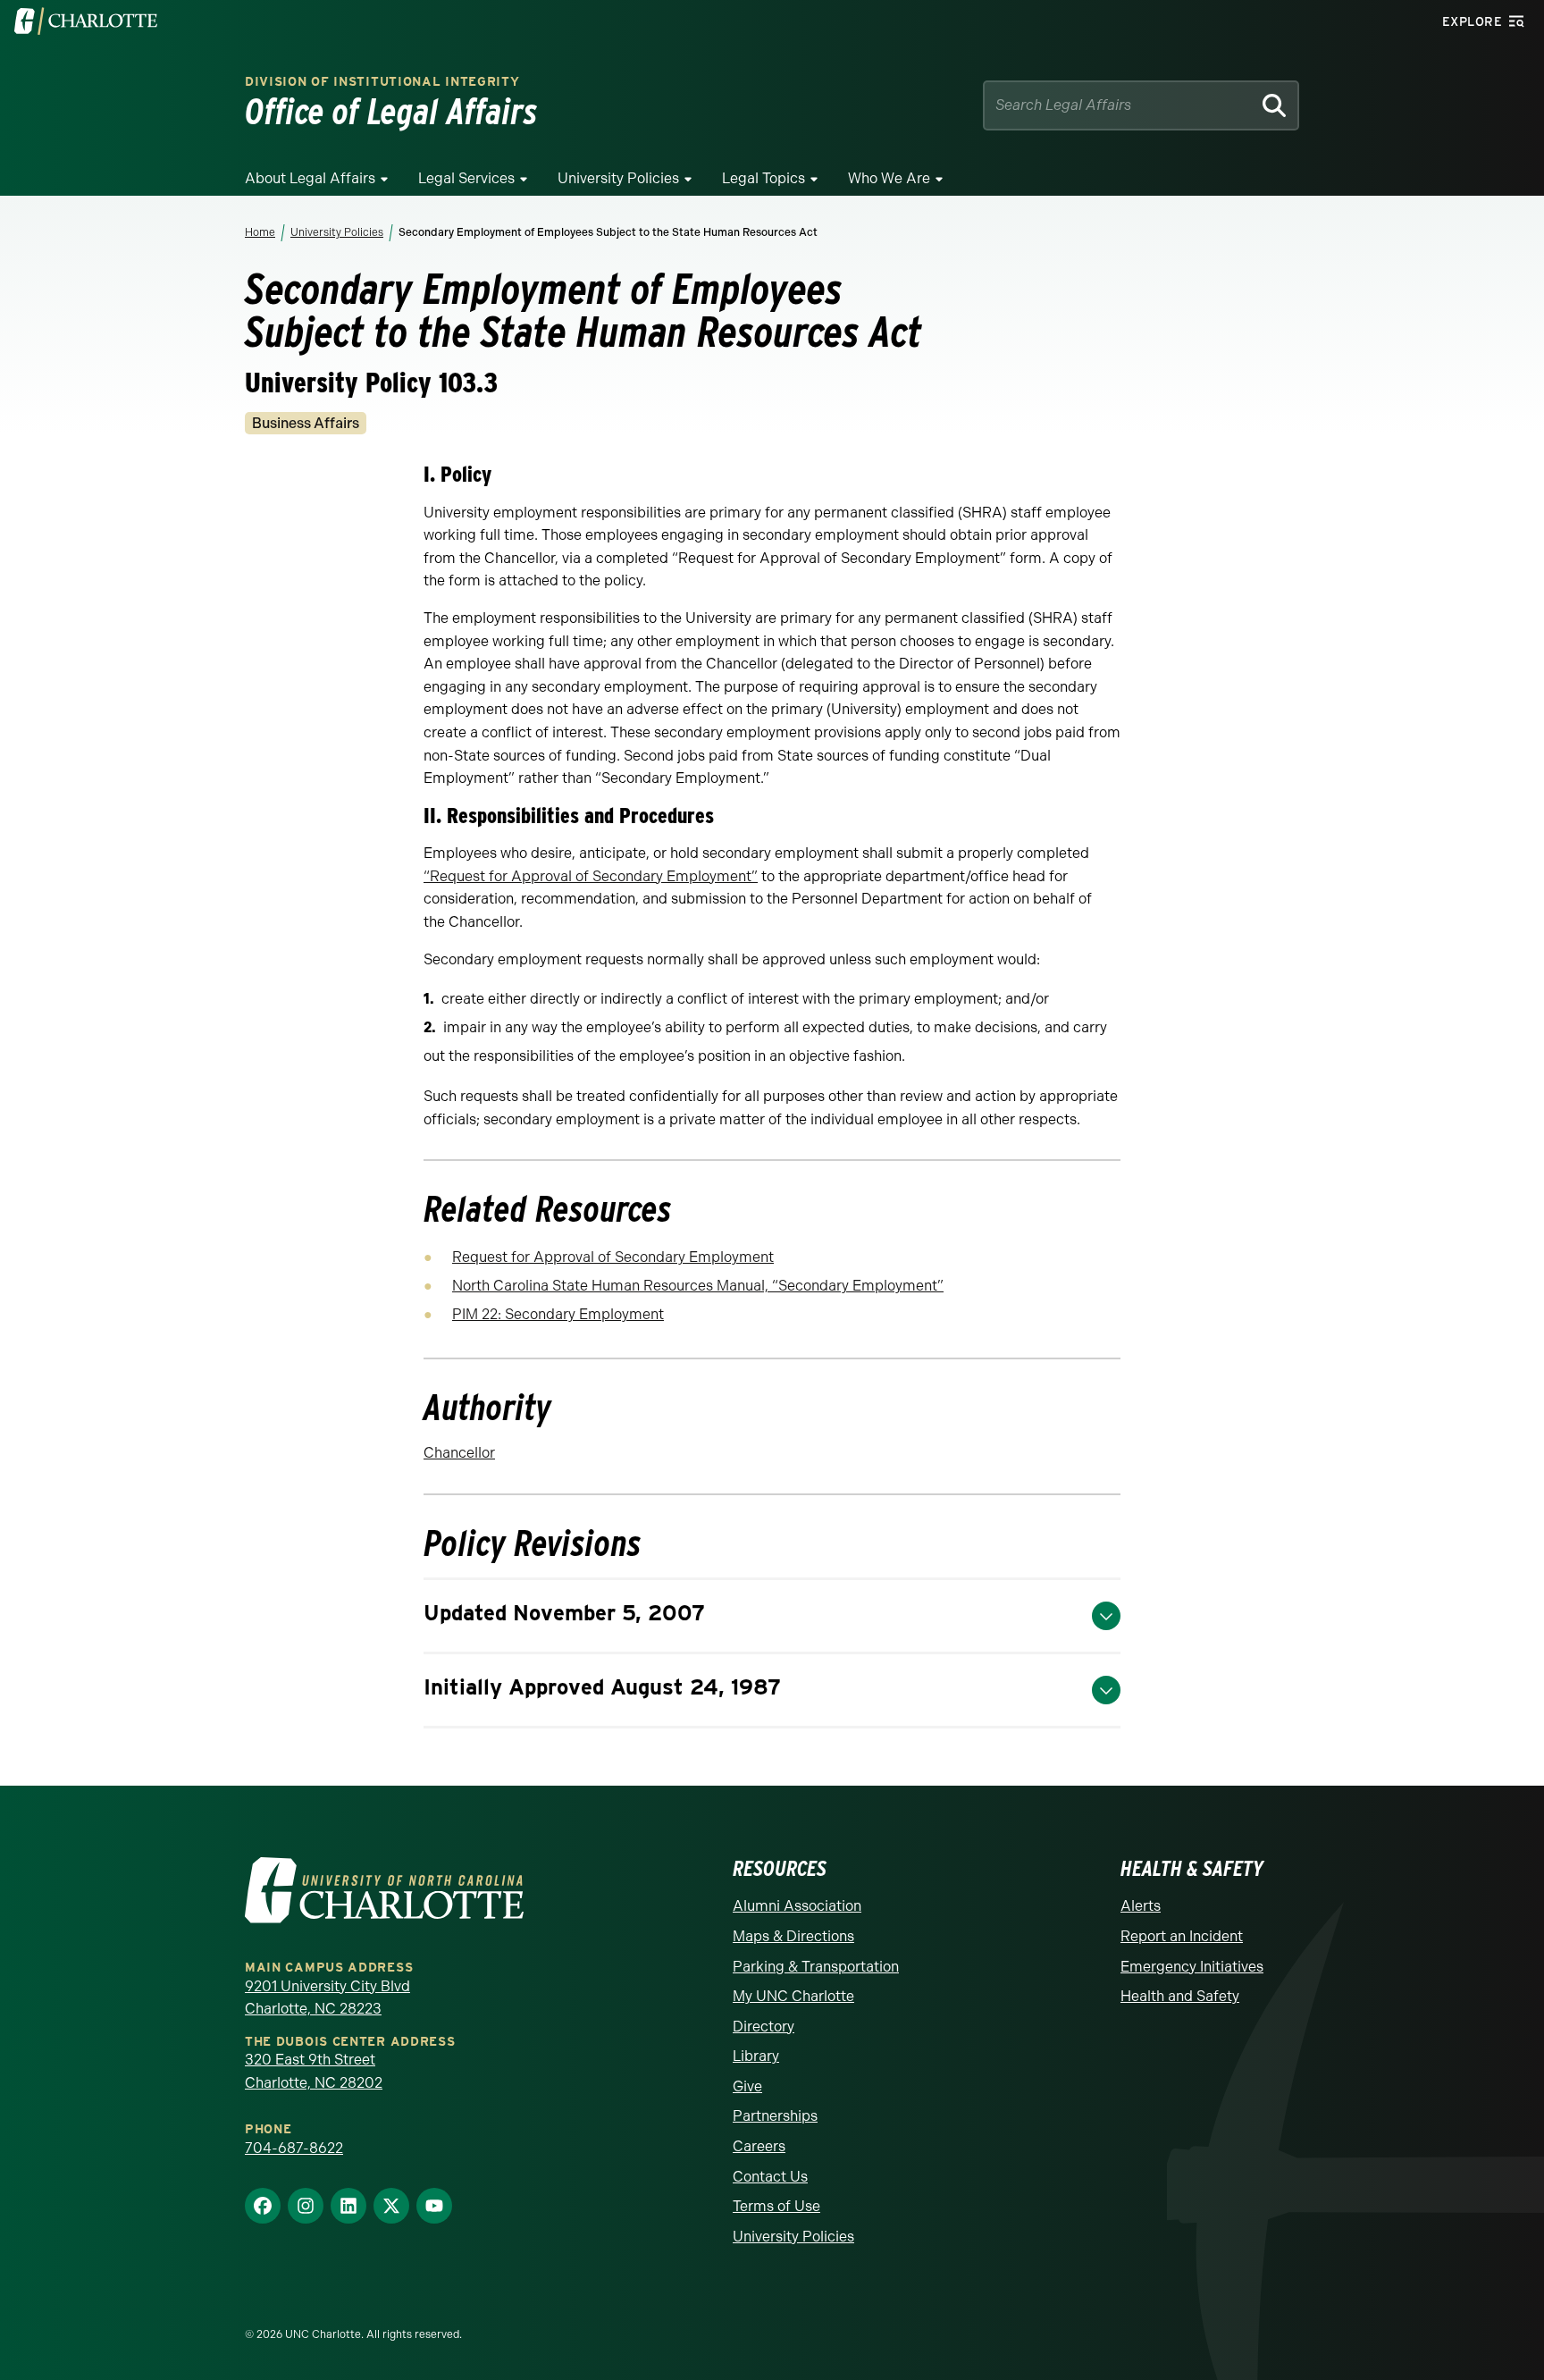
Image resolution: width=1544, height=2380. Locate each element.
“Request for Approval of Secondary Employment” (591, 876)
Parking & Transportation (816, 1967)
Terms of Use (776, 2206)
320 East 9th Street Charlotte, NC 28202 (314, 2071)
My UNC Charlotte (793, 1996)
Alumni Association (797, 1906)
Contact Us (770, 2177)
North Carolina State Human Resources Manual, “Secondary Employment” (698, 1286)
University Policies (618, 178)
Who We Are (889, 178)
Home (260, 232)
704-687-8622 (294, 2148)
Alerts (1141, 1906)
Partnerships (775, 2116)
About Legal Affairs (310, 178)
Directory (764, 2027)
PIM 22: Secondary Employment (558, 1314)
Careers (759, 2146)
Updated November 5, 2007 (564, 1613)
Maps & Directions (793, 1936)
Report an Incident (1182, 1936)
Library (756, 2056)
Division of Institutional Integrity (382, 82)
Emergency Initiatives (1192, 1967)
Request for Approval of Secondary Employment (613, 1257)
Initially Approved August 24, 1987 (602, 1687)
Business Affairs (306, 423)
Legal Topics (764, 178)
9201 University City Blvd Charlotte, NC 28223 (327, 1998)
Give (747, 2086)
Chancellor (459, 1453)
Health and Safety (1180, 1996)
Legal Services (466, 178)
